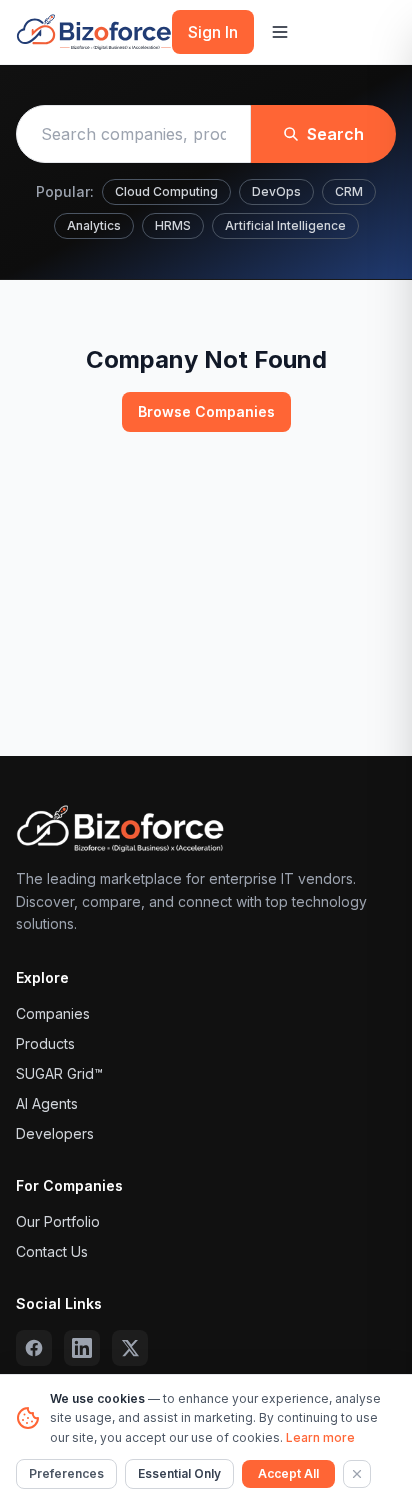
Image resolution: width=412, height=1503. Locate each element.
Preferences (66, 1473)
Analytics (94, 225)
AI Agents (47, 1103)
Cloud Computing (166, 191)
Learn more (320, 1437)
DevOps (276, 191)
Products (45, 1043)
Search (335, 134)
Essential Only (179, 1473)
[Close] (357, 1474)
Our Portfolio (58, 1221)
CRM (349, 191)
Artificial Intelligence (285, 225)
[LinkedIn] (82, 1348)
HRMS (173, 225)
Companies (53, 1013)
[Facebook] (34, 1348)
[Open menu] (280, 32)
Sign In (213, 32)
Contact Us (52, 1251)
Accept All (288, 1473)
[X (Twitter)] (130, 1348)
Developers (55, 1133)
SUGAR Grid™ (59, 1073)
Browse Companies (206, 411)
